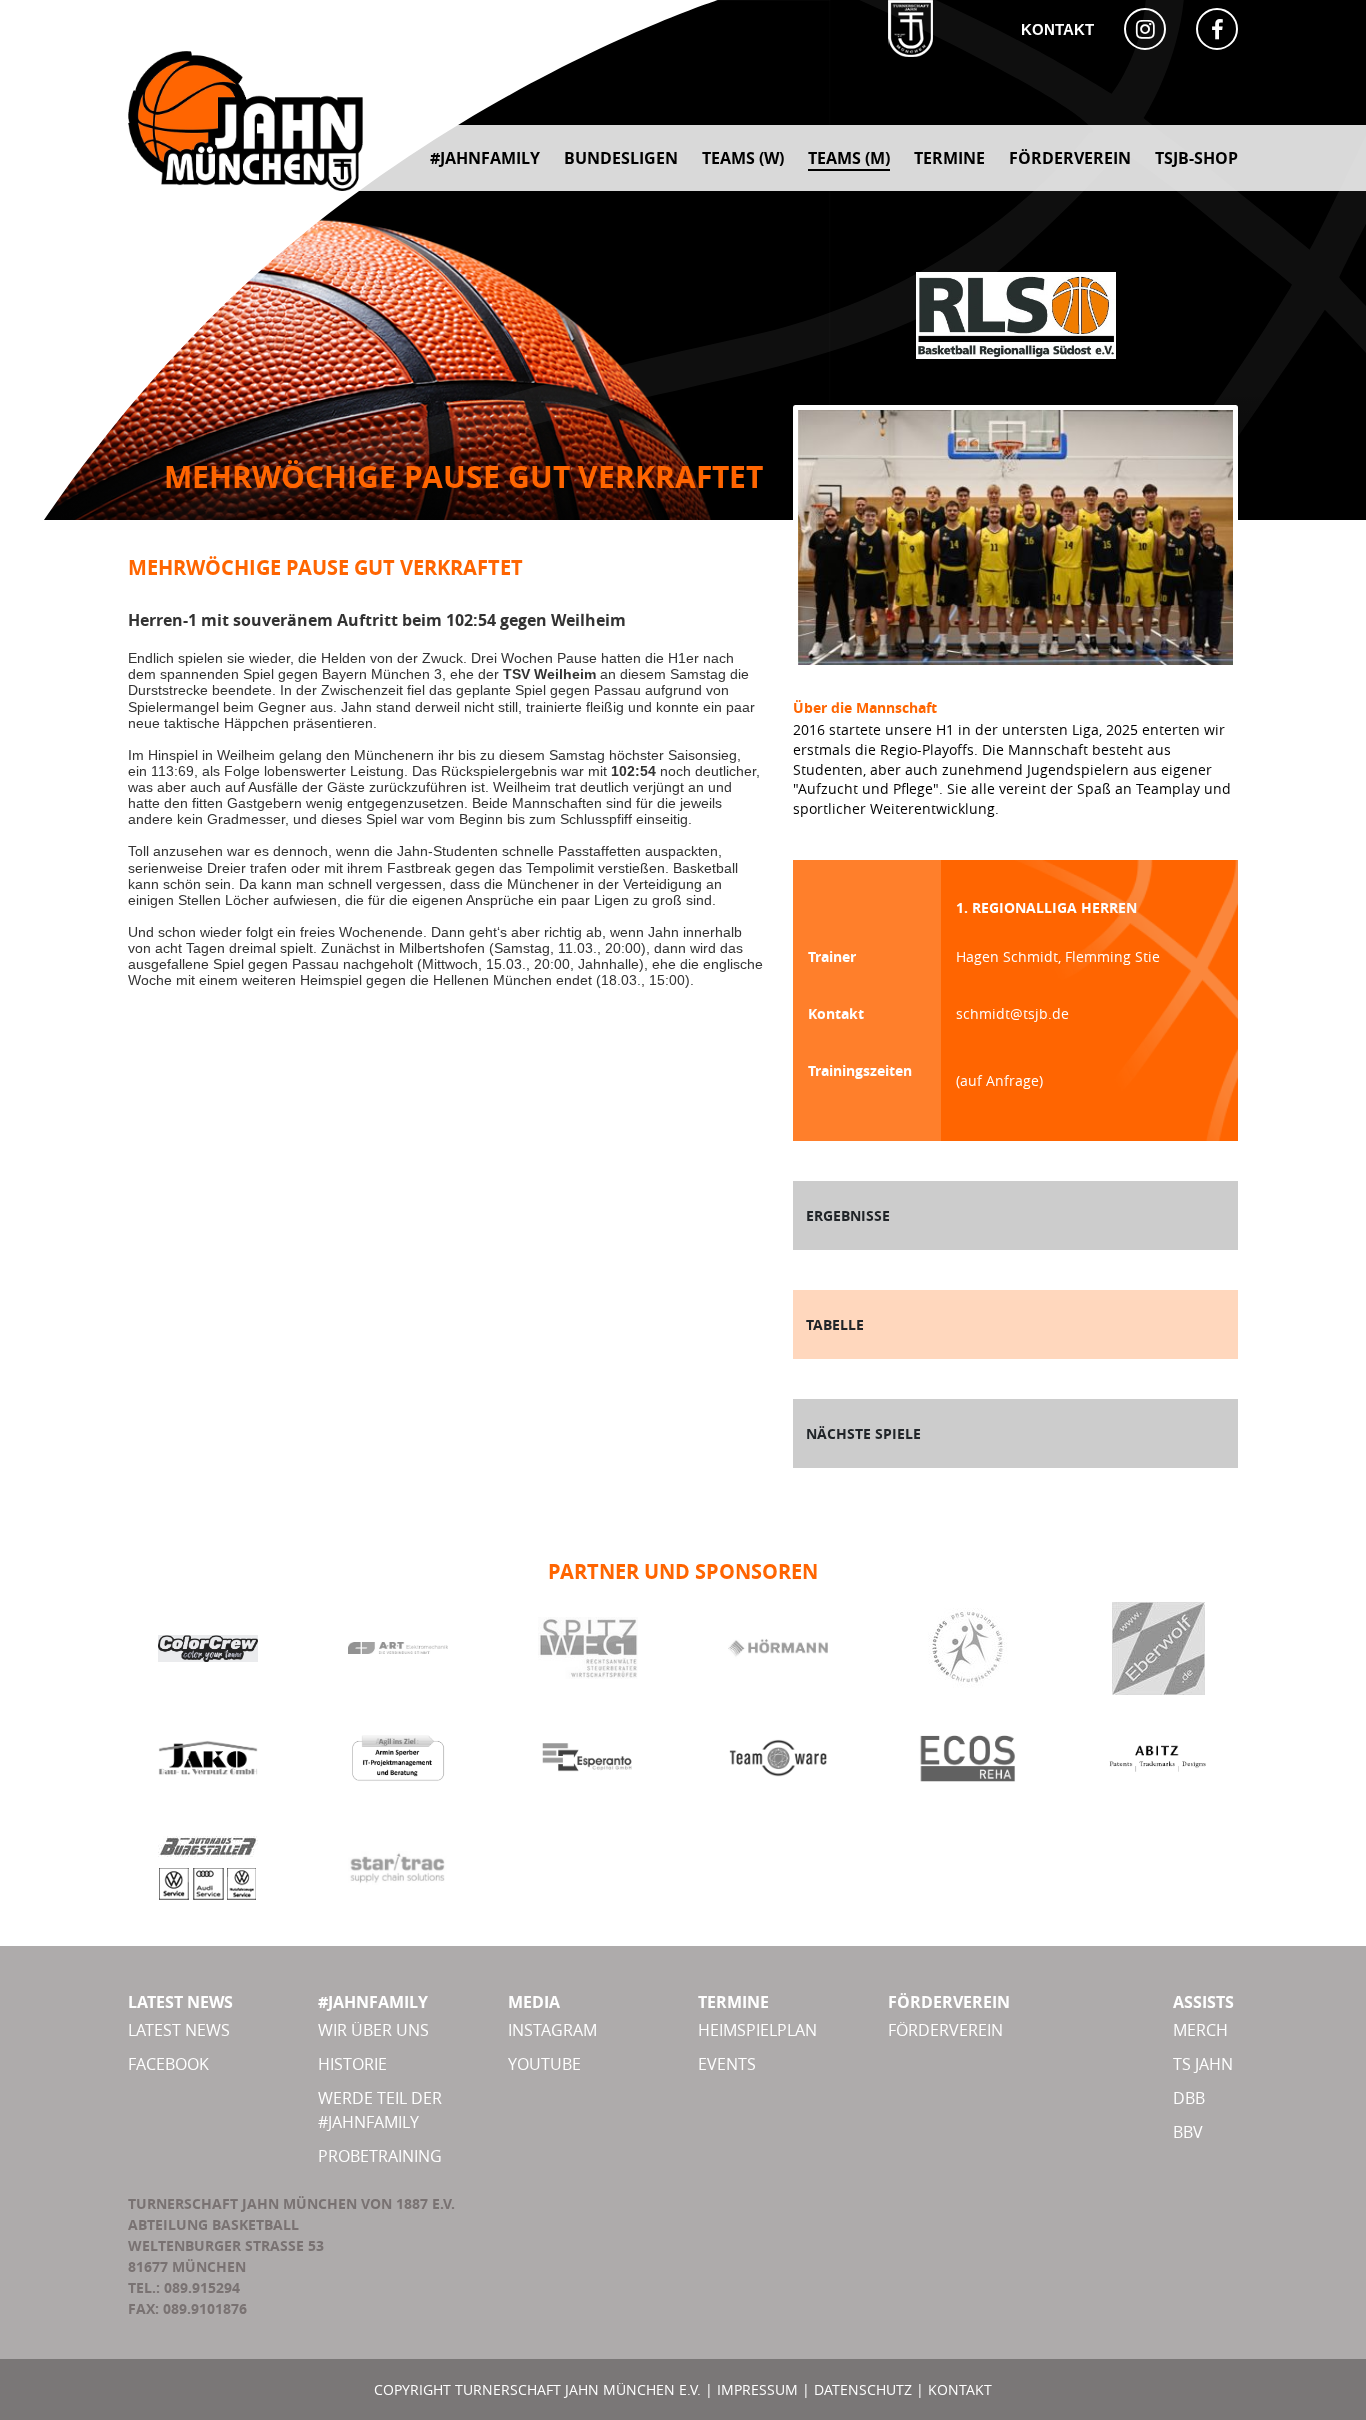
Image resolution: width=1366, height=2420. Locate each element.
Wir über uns (373, 2030)
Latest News (179, 2030)
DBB (1189, 2098)
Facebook (168, 2064)
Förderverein (945, 2030)
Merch (1200, 2030)
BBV (1188, 2132)
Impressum (757, 2389)
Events (727, 2064)
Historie (352, 2064)
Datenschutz (863, 2389)
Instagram (552, 2030)
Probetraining (380, 2156)
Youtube (544, 2064)
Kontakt (1057, 29)
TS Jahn (1203, 2064)
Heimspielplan (757, 2030)
